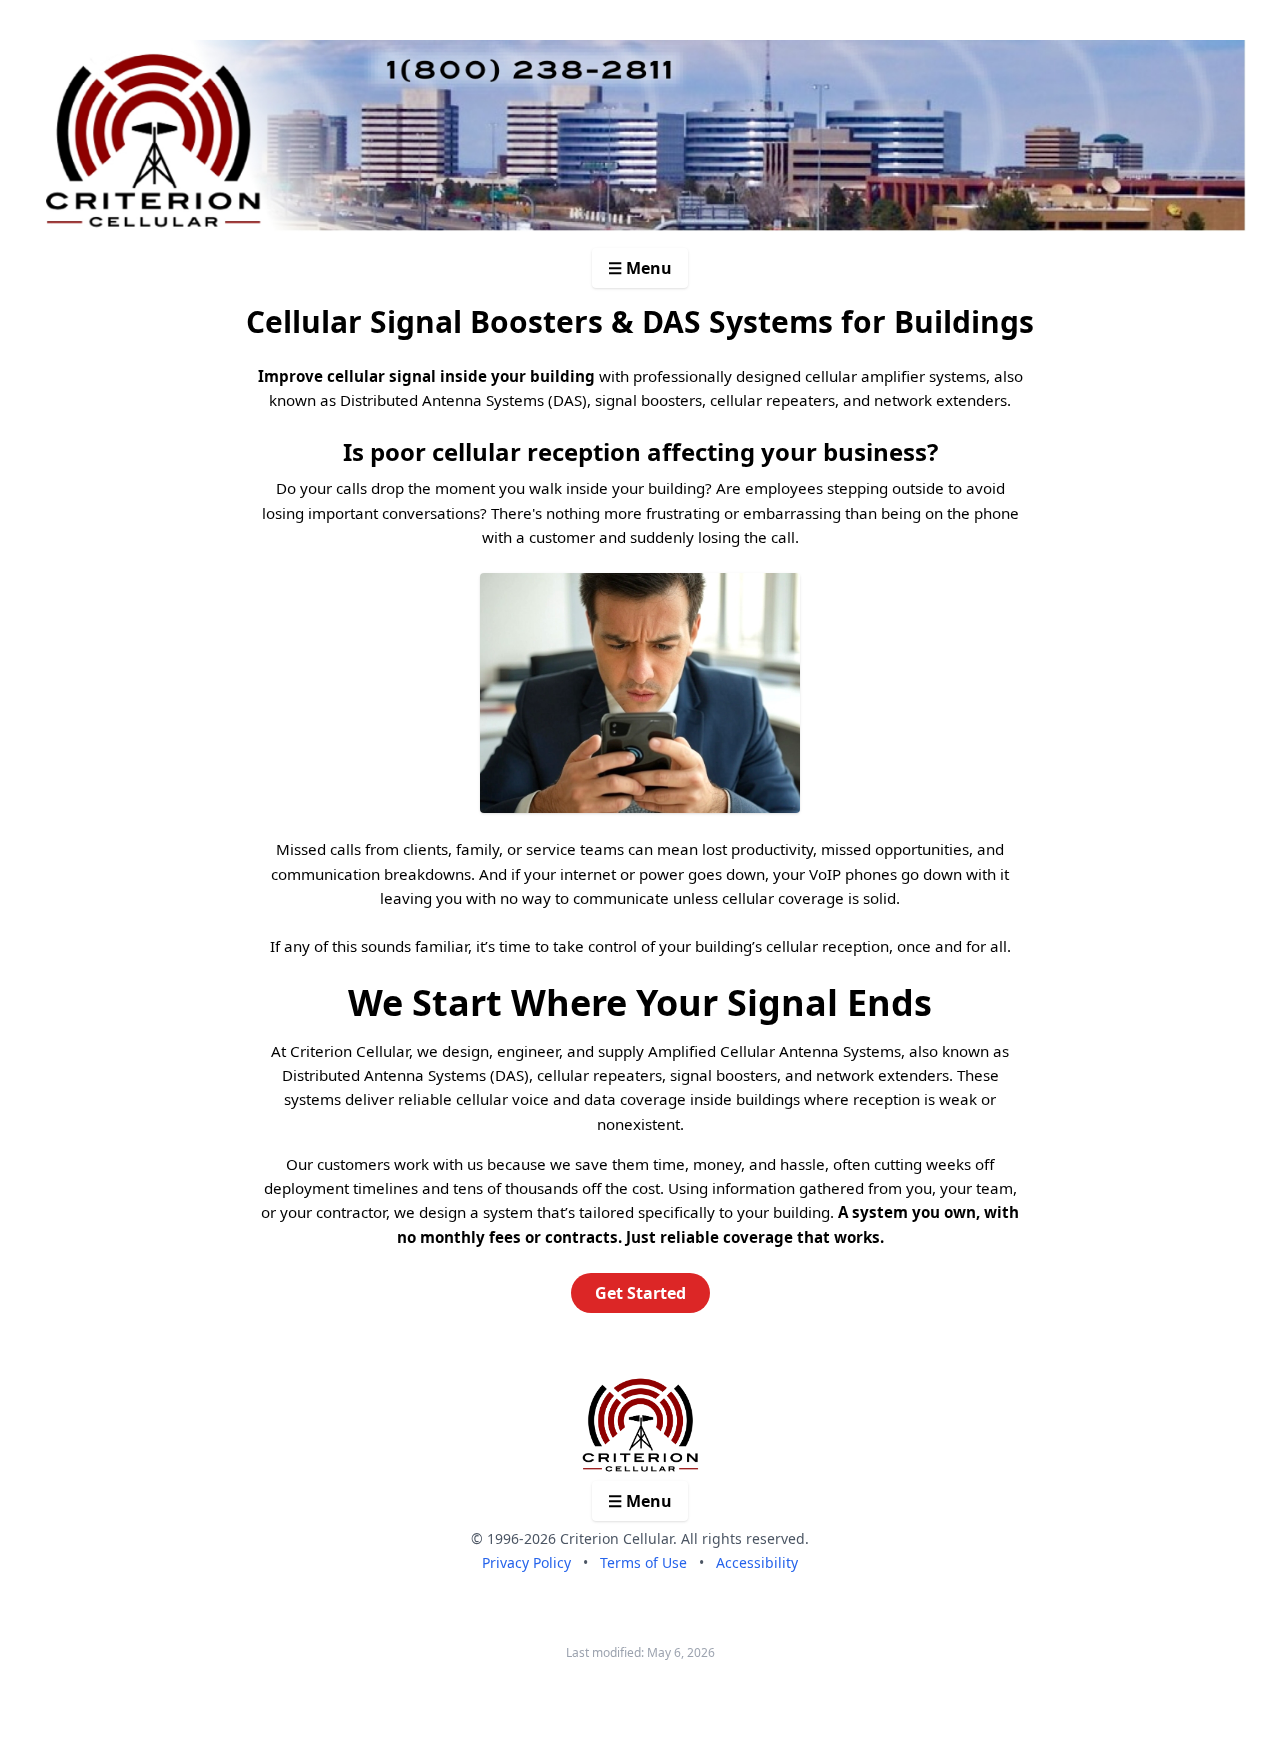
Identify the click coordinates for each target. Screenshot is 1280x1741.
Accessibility (757, 1562)
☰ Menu (640, 268)
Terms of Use (643, 1562)
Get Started (640, 1293)
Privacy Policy (526, 1562)
